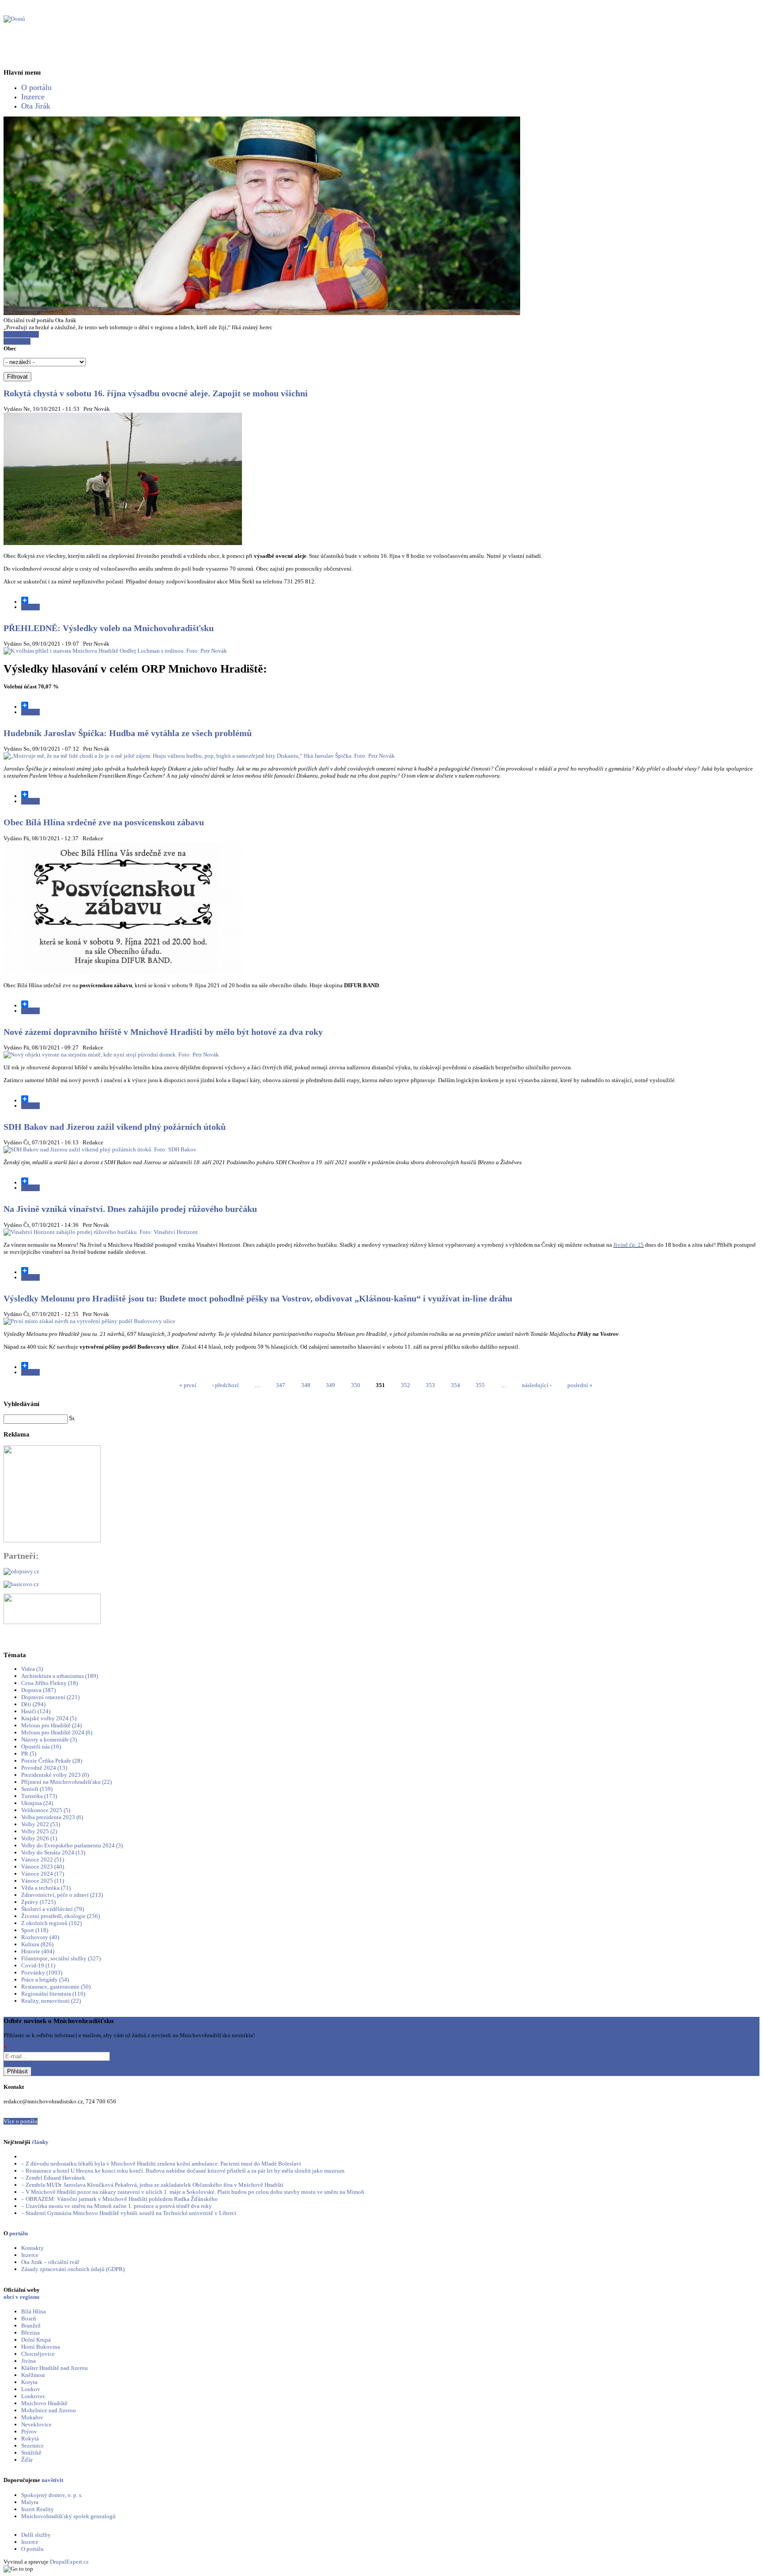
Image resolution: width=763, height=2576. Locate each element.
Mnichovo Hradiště (44, 2403)
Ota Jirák (36, 106)
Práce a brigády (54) (45, 1980)
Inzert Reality (38, 2509)
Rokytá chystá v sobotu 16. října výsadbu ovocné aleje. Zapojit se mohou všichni (156, 393)
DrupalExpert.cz (69, 2562)
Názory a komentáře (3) (49, 1739)
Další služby (36, 2535)
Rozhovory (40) (40, 1937)
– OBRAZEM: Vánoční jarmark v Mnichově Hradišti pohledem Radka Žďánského (119, 2199)
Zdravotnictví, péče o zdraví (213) (62, 1895)
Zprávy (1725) (38, 1902)
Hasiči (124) (36, 1711)
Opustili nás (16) (41, 1747)
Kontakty (32, 2248)
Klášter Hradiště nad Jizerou (55, 2368)
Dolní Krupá (36, 2340)
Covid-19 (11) (38, 1965)
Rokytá (30, 2439)
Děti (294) (33, 1704)
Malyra (30, 2502)
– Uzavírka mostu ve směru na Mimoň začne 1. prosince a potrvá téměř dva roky (117, 2206)
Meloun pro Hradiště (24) (51, 1725)
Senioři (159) (37, 1789)
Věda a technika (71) (46, 1888)
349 (331, 1385)
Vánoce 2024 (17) (43, 1874)
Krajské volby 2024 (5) (49, 1718)
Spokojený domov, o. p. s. (52, 2495)
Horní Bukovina (41, 2347)
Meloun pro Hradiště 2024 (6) (57, 1732)
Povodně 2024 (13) (44, 1768)
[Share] (390, 600)
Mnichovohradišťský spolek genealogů (68, 2516)
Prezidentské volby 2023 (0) (55, 1775)
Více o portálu (21, 2121)
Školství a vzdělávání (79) (53, 1909)
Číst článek (17, 341)
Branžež (31, 2326)
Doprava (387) (38, 1690)
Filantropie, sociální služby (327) (61, 1958)
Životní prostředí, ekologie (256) (60, 1916)
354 (455, 1385)
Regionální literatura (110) (53, 1994)
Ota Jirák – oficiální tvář (50, 2262)
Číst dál (30, 607)
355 (480, 1385)
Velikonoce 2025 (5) (46, 1810)
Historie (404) (38, 1951)
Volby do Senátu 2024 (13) (53, 1852)
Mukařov (32, 2417)
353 (430, 1385)
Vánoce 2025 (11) (43, 1881)
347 (281, 1385)
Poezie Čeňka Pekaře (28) (52, 1761)
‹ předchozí (225, 1385)
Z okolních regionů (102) (51, 1923)
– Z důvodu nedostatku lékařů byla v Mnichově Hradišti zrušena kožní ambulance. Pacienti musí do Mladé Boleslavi (161, 2164)
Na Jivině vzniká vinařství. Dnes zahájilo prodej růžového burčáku (130, 1209)
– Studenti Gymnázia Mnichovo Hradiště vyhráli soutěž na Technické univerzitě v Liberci (129, 2213)
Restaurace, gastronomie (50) (56, 1987)
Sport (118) (35, 1930)
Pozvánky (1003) (42, 1972)
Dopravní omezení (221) (50, 1697)
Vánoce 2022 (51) (43, 1860)
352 (406, 1385)
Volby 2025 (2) (39, 1831)
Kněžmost (33, 2375)
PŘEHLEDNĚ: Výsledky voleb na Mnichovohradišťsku (109, 628)
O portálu (36, 87)
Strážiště (31, 2453)
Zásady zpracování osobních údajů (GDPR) (73, 2269)
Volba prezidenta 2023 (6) (52, 1817)
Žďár (27, 2460)
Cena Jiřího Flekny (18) (49, 1683)
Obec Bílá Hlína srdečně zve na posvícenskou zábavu (104, 822)
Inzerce (33, 97)
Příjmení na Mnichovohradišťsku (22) (66, 1782)
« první (188, 1385)
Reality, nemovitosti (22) (51, 2001)
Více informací (21, 334)
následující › (537, 1385)
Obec (10, 348)
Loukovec (33, 2396)
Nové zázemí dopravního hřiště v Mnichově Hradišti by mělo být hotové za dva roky (163, 1032)
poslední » (580, 1385)
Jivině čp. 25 (629, 1245)
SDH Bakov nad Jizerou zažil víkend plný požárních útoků (115, 1127)
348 (306, 1385)
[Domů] (14, 19)
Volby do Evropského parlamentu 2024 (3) (72, 1845)
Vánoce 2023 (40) (43, 1867)
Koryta (29, 2382)
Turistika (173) (39, 1796)
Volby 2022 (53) (41, 1824)
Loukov (31, 2389)
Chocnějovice (38, 2354)
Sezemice (32, 2446)
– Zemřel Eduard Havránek (53, 2178)
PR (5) (29, 1754)
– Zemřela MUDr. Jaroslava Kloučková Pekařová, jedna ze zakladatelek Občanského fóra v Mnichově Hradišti (152, 2185)
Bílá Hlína (34, 2311)
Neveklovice (36, 2424)
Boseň (29, 2318)
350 (356, 1385)
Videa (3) (32, 1669)
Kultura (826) (37, 1944)
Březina (30, 2333)
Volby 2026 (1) (39, 1838)
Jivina (28, 2361)
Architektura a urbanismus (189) (60, 1676)
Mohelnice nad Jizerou (49, 2410)
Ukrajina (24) (37, 1803)
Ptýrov (29, 2431)
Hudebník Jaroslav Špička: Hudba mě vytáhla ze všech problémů (128, 733)
